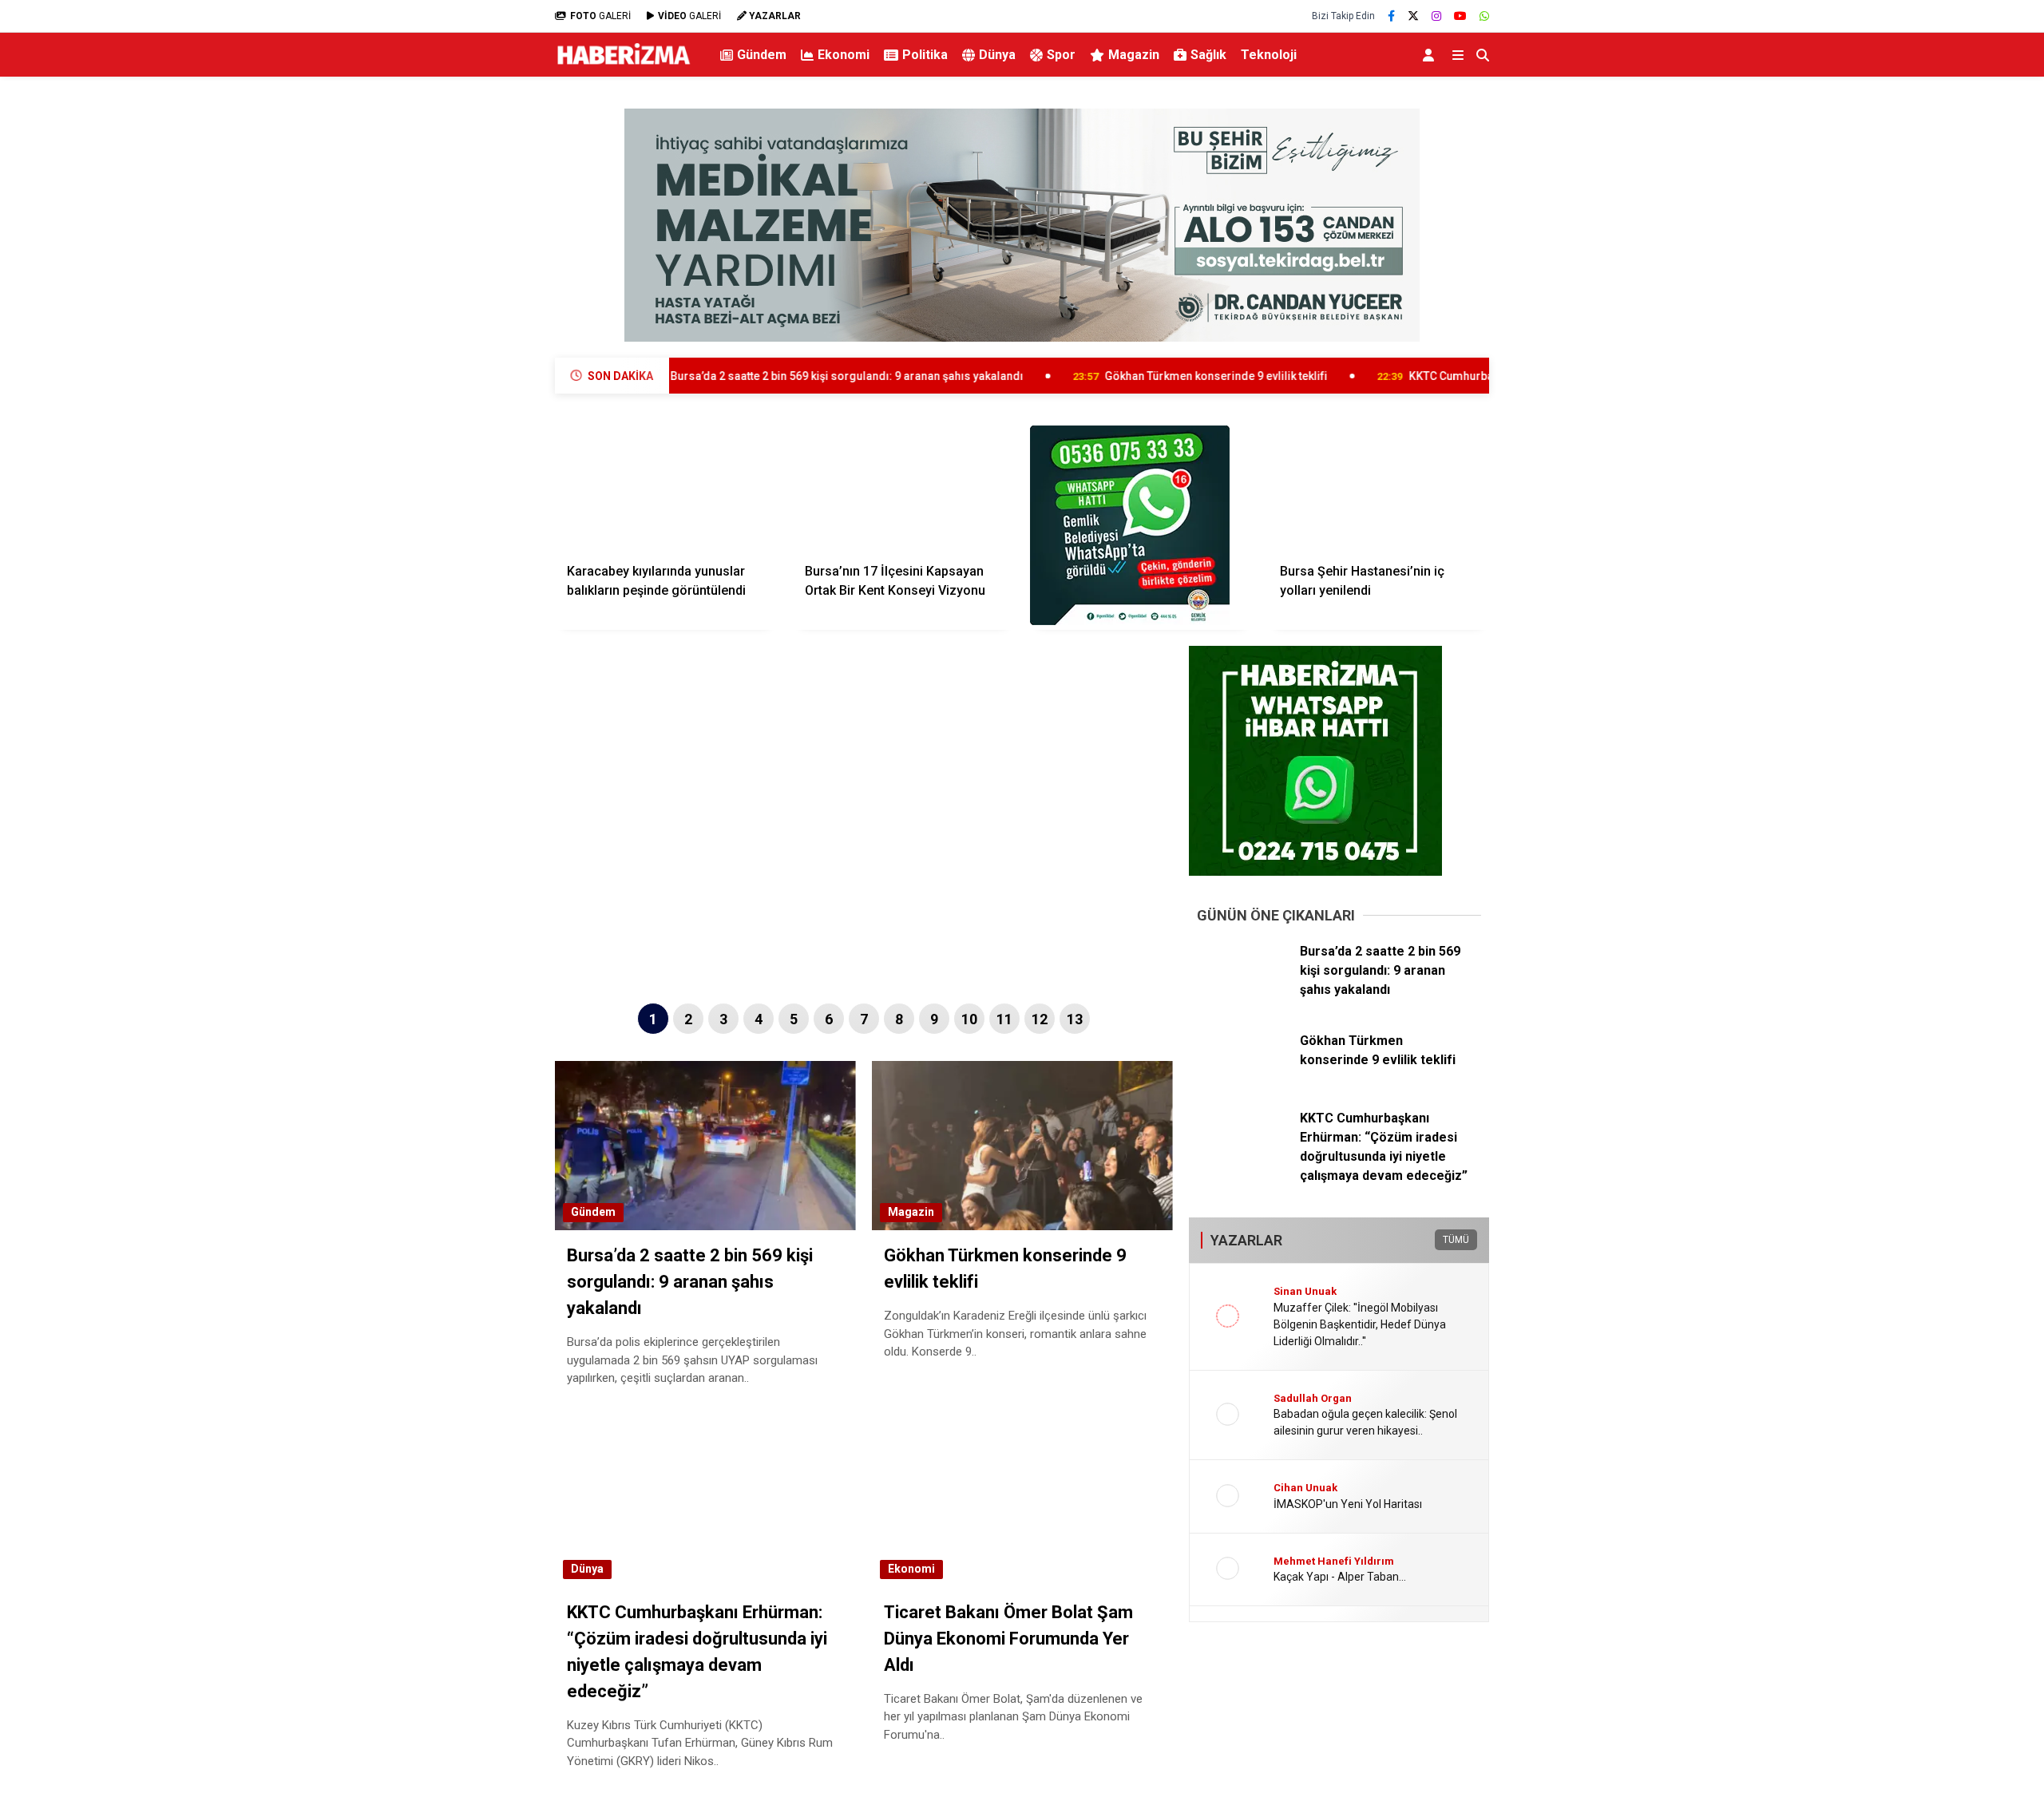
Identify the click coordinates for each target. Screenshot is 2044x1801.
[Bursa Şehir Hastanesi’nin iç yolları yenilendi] (1379, 488)
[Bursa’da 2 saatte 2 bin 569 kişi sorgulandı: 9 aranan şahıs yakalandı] (1243, 991)
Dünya (997, 55)
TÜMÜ (1456, 1240)
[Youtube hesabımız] (1460, 16)
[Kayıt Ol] (1431, 55)
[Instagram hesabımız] (1436, 16)
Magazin (1134, 55)
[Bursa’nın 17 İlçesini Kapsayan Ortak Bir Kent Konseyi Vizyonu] (904, 488)
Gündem (762, 55)
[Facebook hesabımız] (1391, 16)
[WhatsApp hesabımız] (1484, 16)
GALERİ (600, 16)
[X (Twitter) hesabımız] (1413, 16)
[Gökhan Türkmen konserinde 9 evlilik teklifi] (1243, 1080)
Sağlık (1208, 55)
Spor (1061, 55)
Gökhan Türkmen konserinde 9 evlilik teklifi (1102, 376)
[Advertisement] (475, 340)
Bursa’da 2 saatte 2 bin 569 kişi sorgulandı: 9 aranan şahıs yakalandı (733, 376)
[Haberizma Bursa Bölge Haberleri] (623, 65)
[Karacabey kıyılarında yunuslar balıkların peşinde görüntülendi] (666, 488)
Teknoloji (1269, 55)
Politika (925, 55)
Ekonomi (844, 55)
